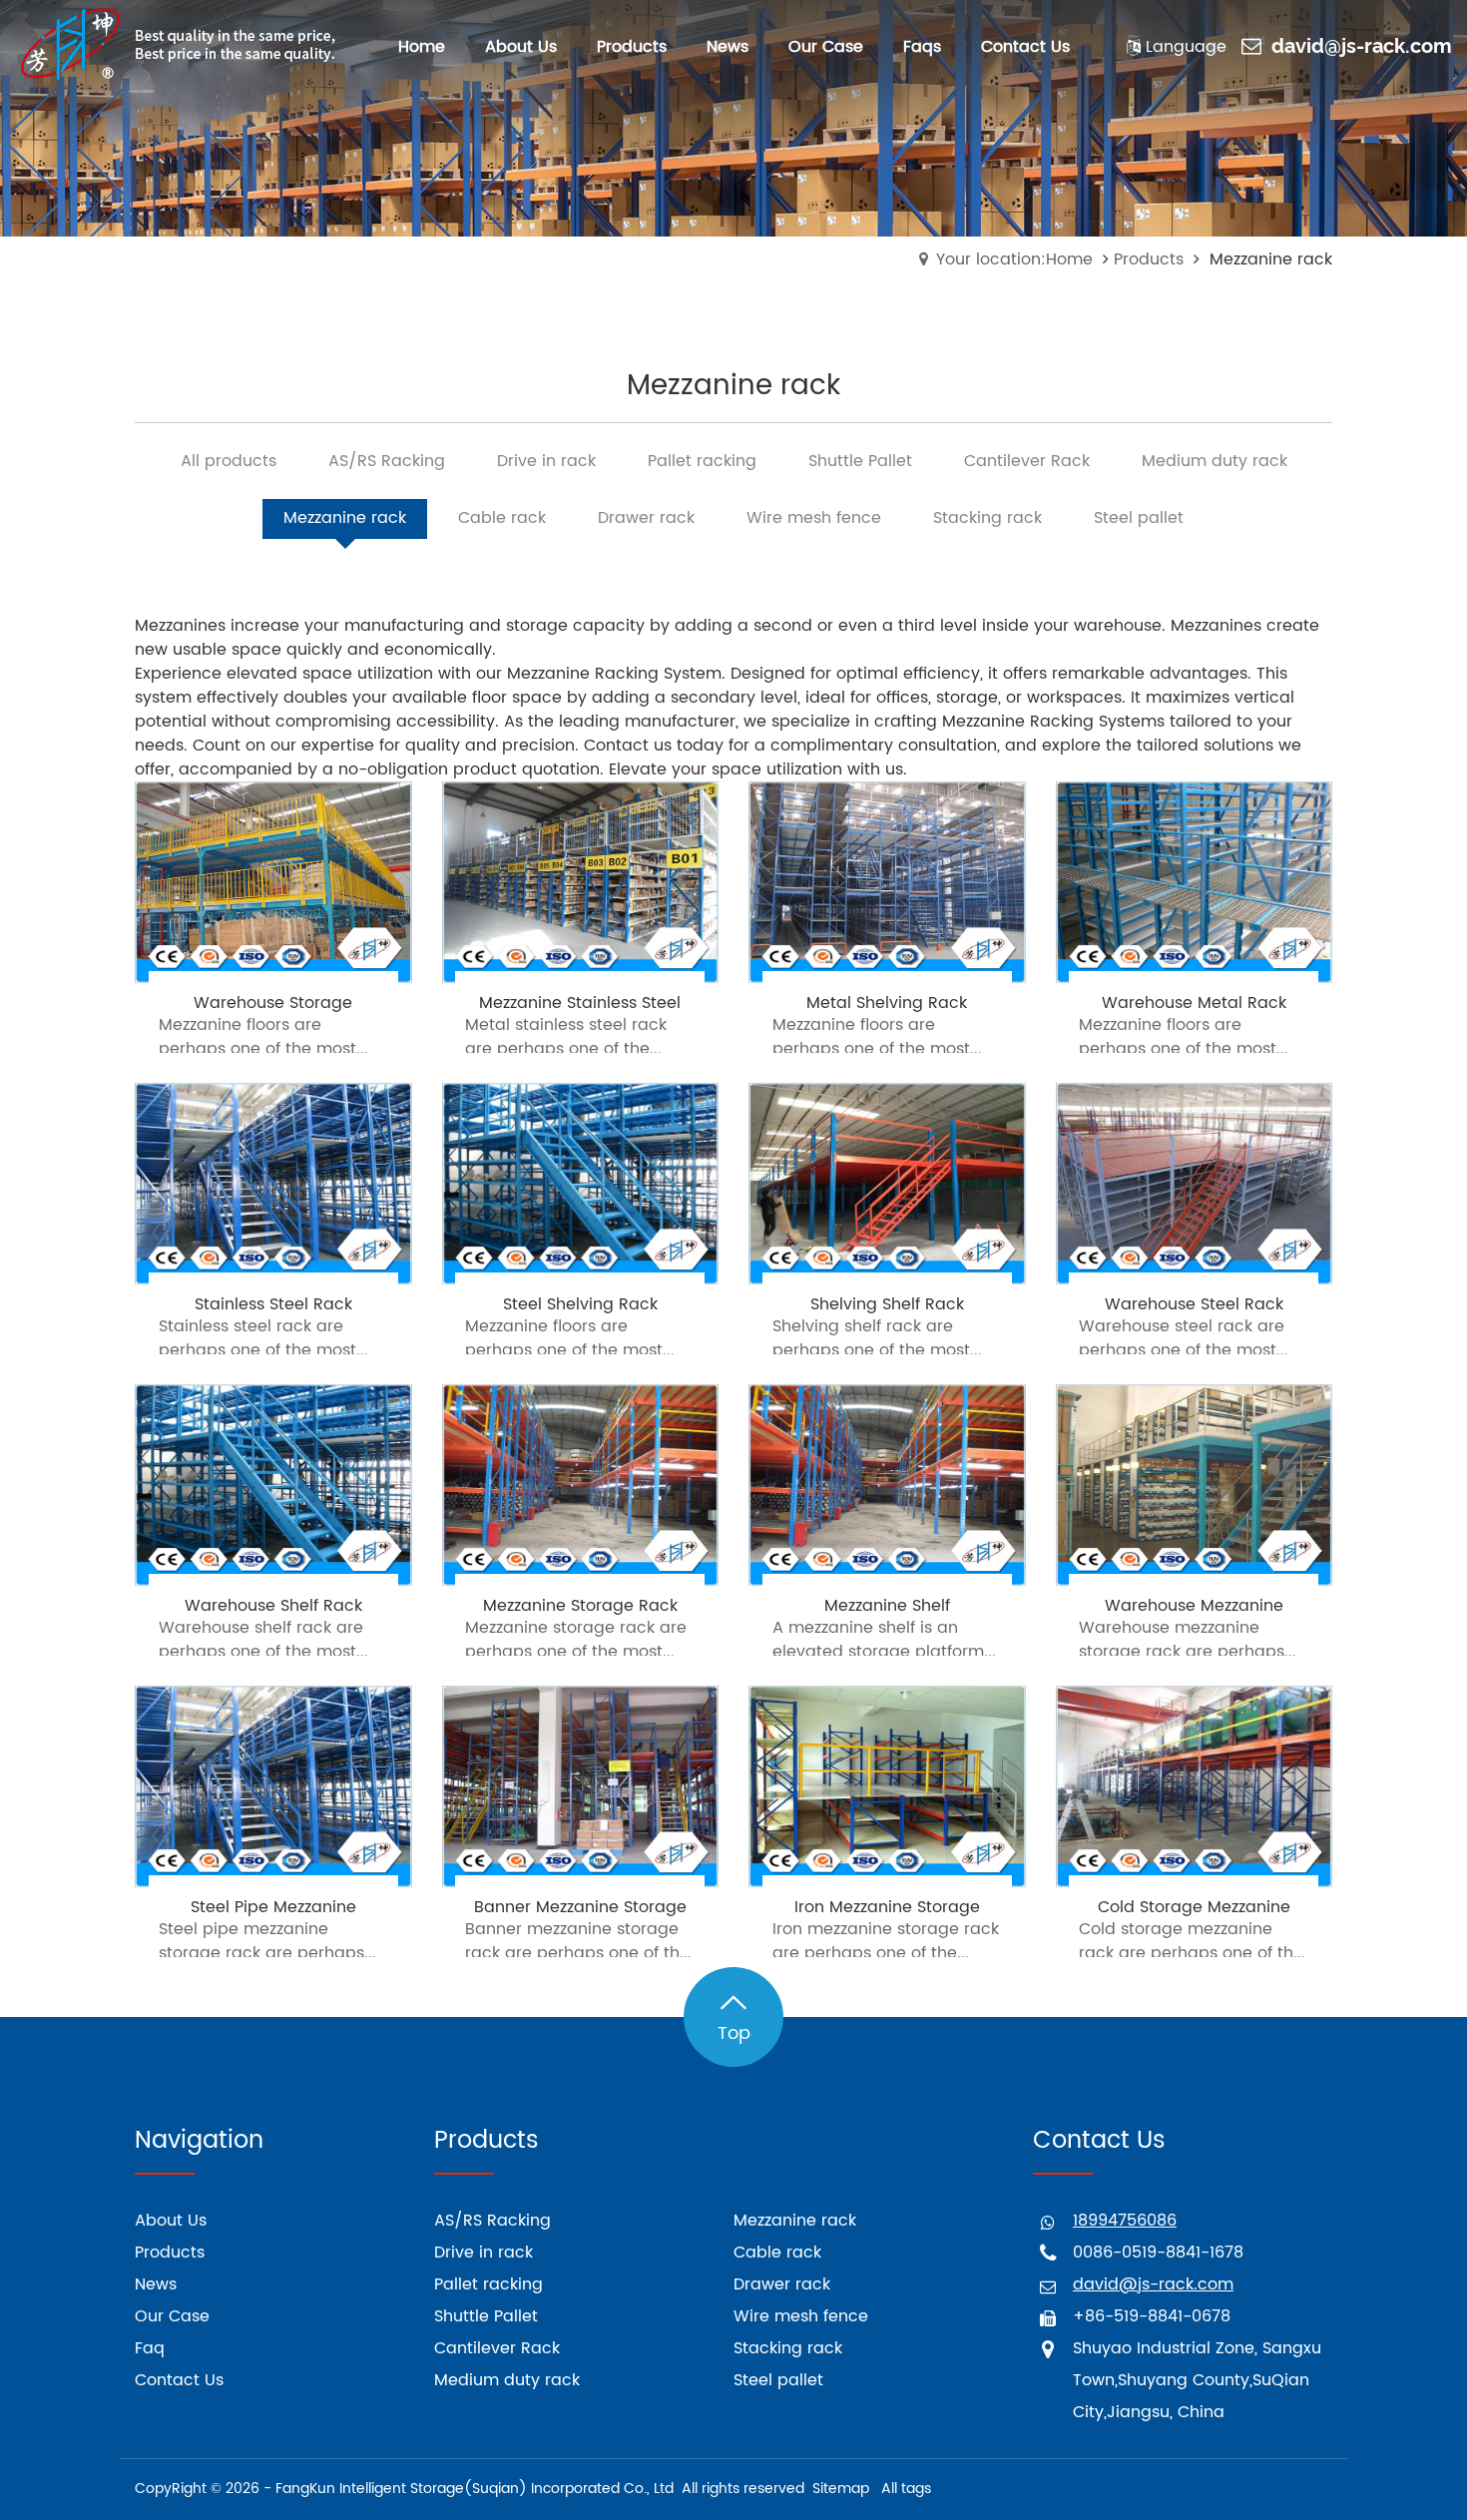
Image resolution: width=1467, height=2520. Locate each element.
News (156, 2284)
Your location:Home (1014, 259)
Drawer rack (782, 2284)
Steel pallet (778, 2380)
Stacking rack (788, 2348)
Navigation (199, 2141)
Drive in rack (484, 2253)
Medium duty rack (507, 2380)
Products (1149, 259)
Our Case (172, 2316)
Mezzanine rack (795, 2221)
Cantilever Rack (497, 2348)
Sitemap (841, 2489)
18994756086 (1125, 2221)
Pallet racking (489, 2284)
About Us (171, 2221)
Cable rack (777, 2253)
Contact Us (179, 2380)
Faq (150, 2348)
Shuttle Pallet (486, 2316)
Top (734, 2033)
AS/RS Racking (492, 2221)
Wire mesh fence (801, 2316)
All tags (906, 2489)
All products (229, 461)
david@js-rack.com (1362, 47)
